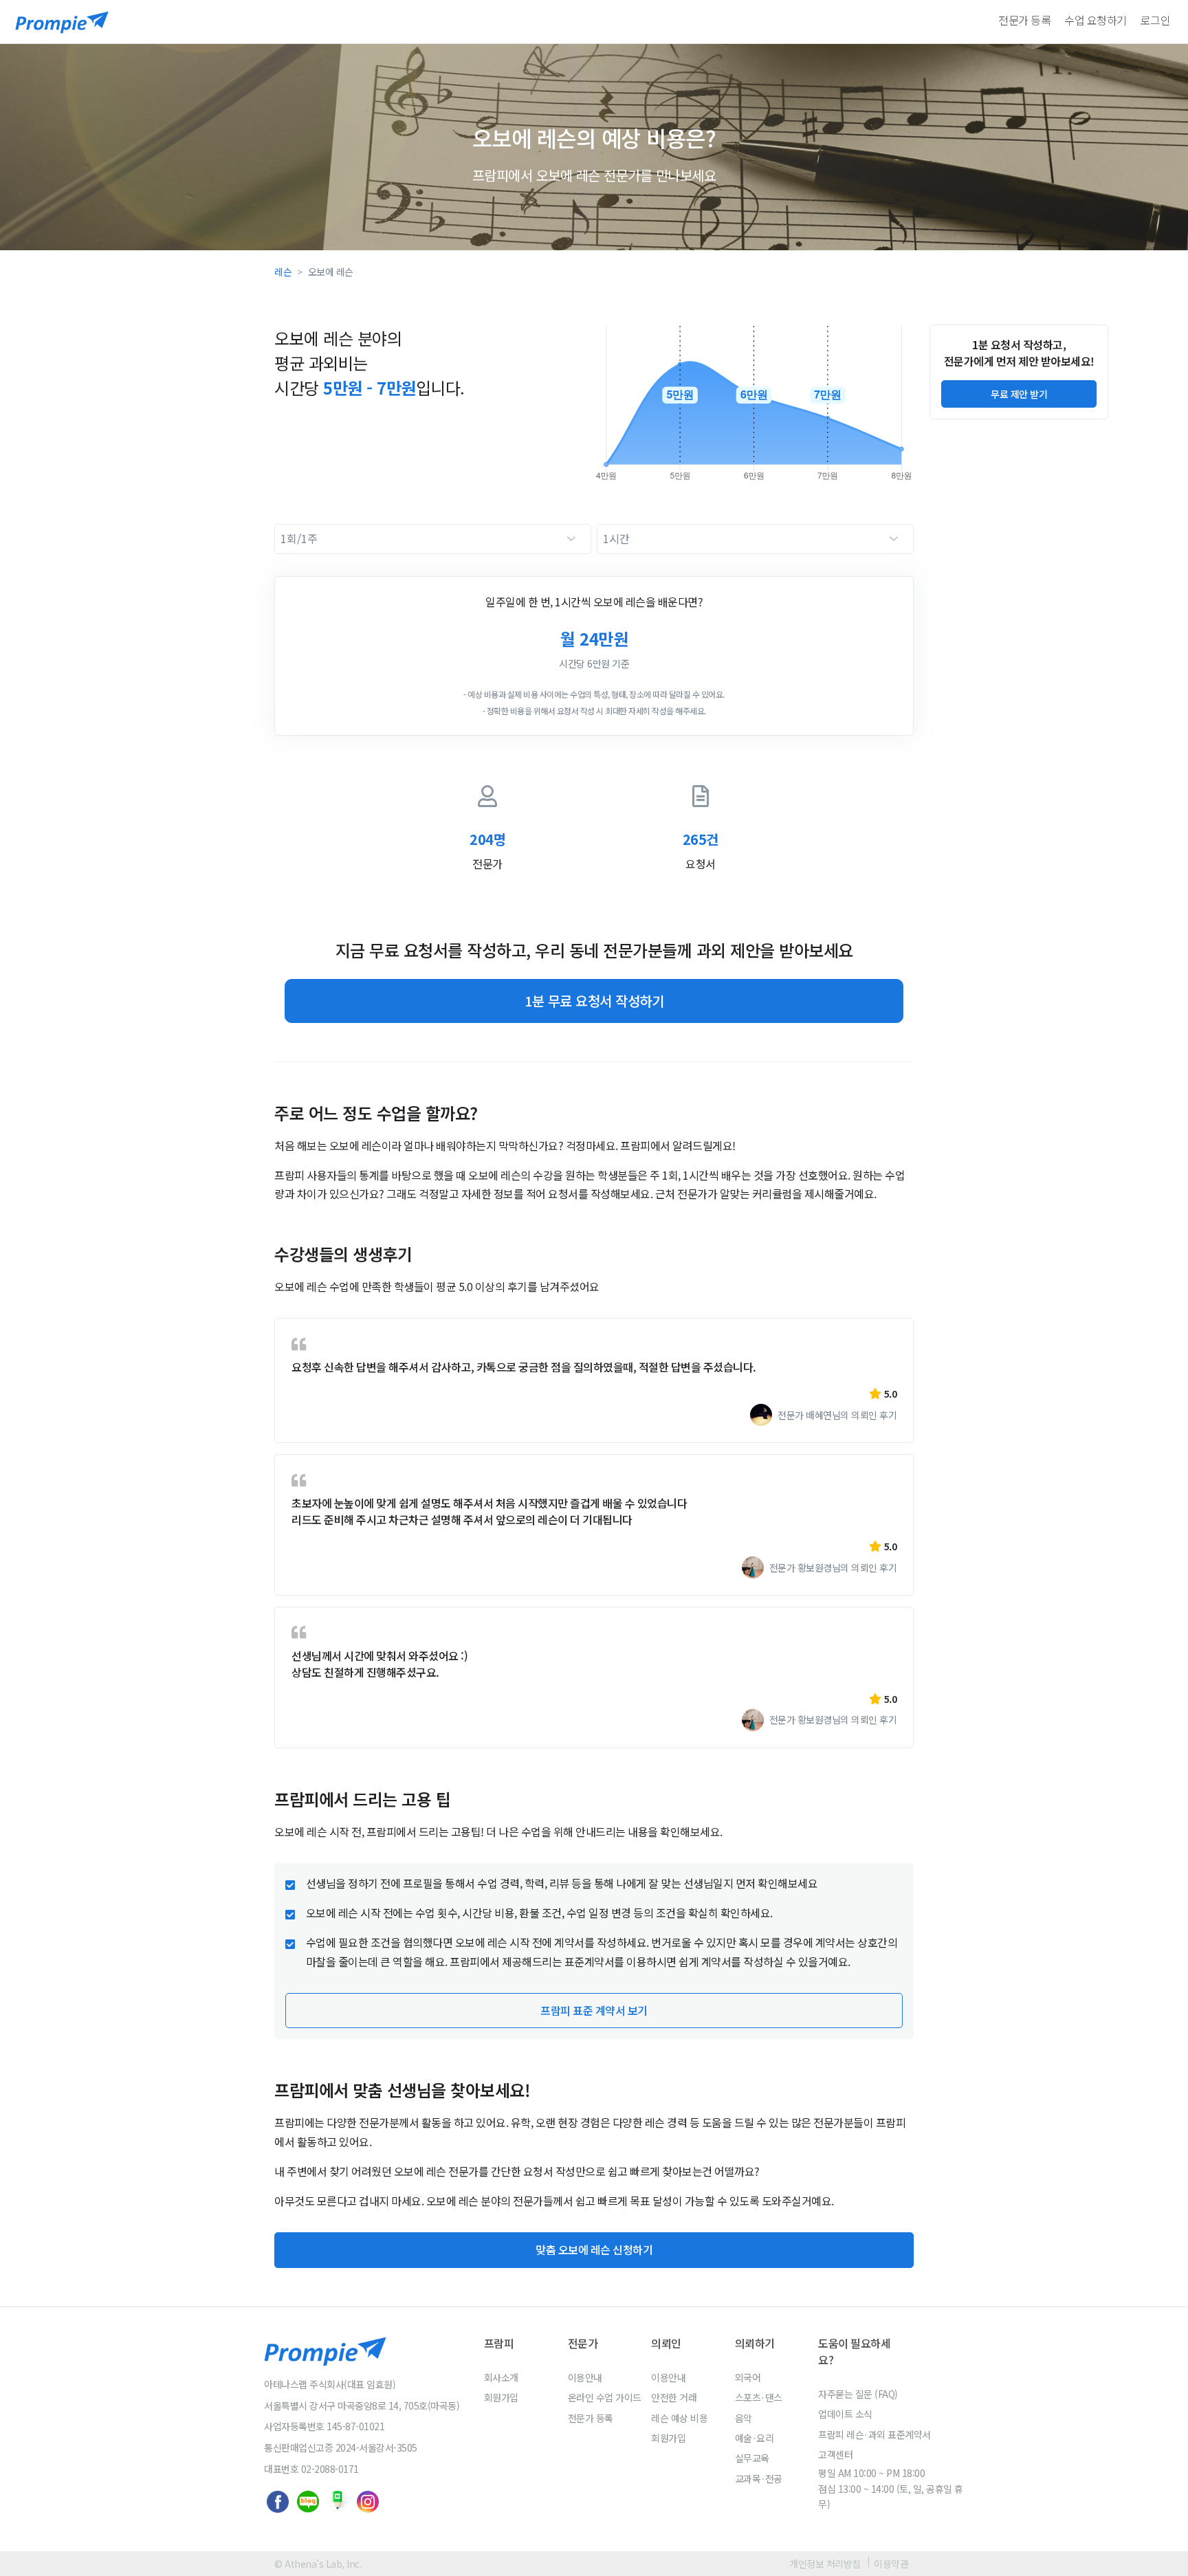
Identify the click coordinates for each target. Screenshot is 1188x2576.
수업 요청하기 (1096, 20)
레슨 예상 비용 (679, 2418)
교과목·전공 (759, 2478)
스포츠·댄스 (759, 2397)
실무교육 (752, 2458)
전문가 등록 (1024, 20)
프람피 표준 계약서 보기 (594, 2010)
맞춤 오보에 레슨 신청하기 (594, 2249)
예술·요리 (755, 2438)
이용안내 (585, 2377)
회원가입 (501, 2397)
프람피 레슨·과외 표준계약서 (874, 2434)
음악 (744, 2418)
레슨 (283, 272)
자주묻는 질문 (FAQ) (858, 2394)
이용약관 (891, 2564)
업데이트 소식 (845, 2414)
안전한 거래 (674, 2397)
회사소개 (501, 2377)
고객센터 (835, 2454)
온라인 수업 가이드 (605, 2397)
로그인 (1156, 20)
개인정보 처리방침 (825, 2564)
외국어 (748, 2377)
